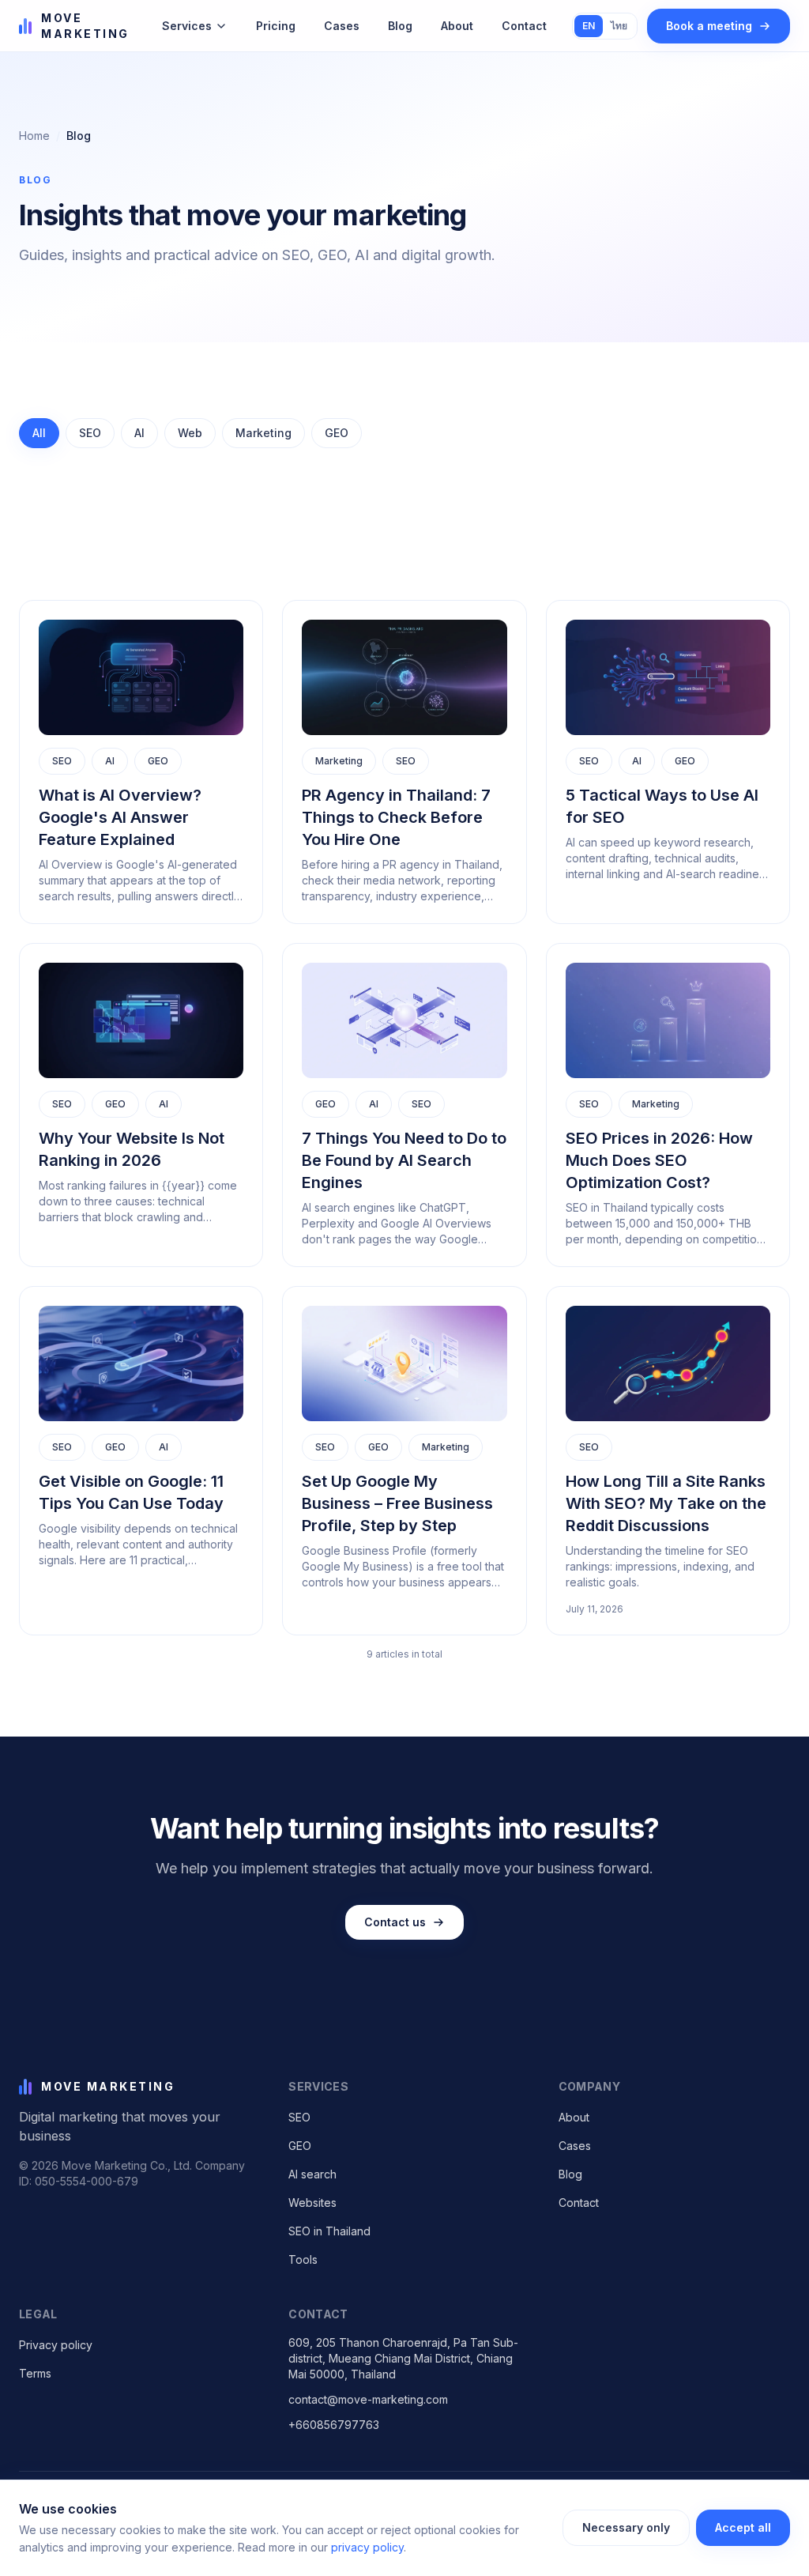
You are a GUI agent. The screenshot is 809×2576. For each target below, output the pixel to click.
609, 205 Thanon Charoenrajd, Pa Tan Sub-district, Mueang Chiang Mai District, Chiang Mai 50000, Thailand (403, 2358)
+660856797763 (334, 2425)
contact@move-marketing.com (368, 2399)
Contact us (395, 1922)
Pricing (276, 26)
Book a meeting (709, 26)
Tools (303, 2259)
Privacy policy (56, 2345)
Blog (400, 26)
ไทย (619, 26)
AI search (312, 2174)
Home (34, 136)
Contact (524, 26)
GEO (300, 2146)
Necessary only (626, 2527)
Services (187, 26)
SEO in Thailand (329, 2231)
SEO (299, 2117)
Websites (312, 2203)
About (457, 26)
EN (589, 26)
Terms (35, 2373)
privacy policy (367, 2547)
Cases (342, 26)
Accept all (743, 2527)
